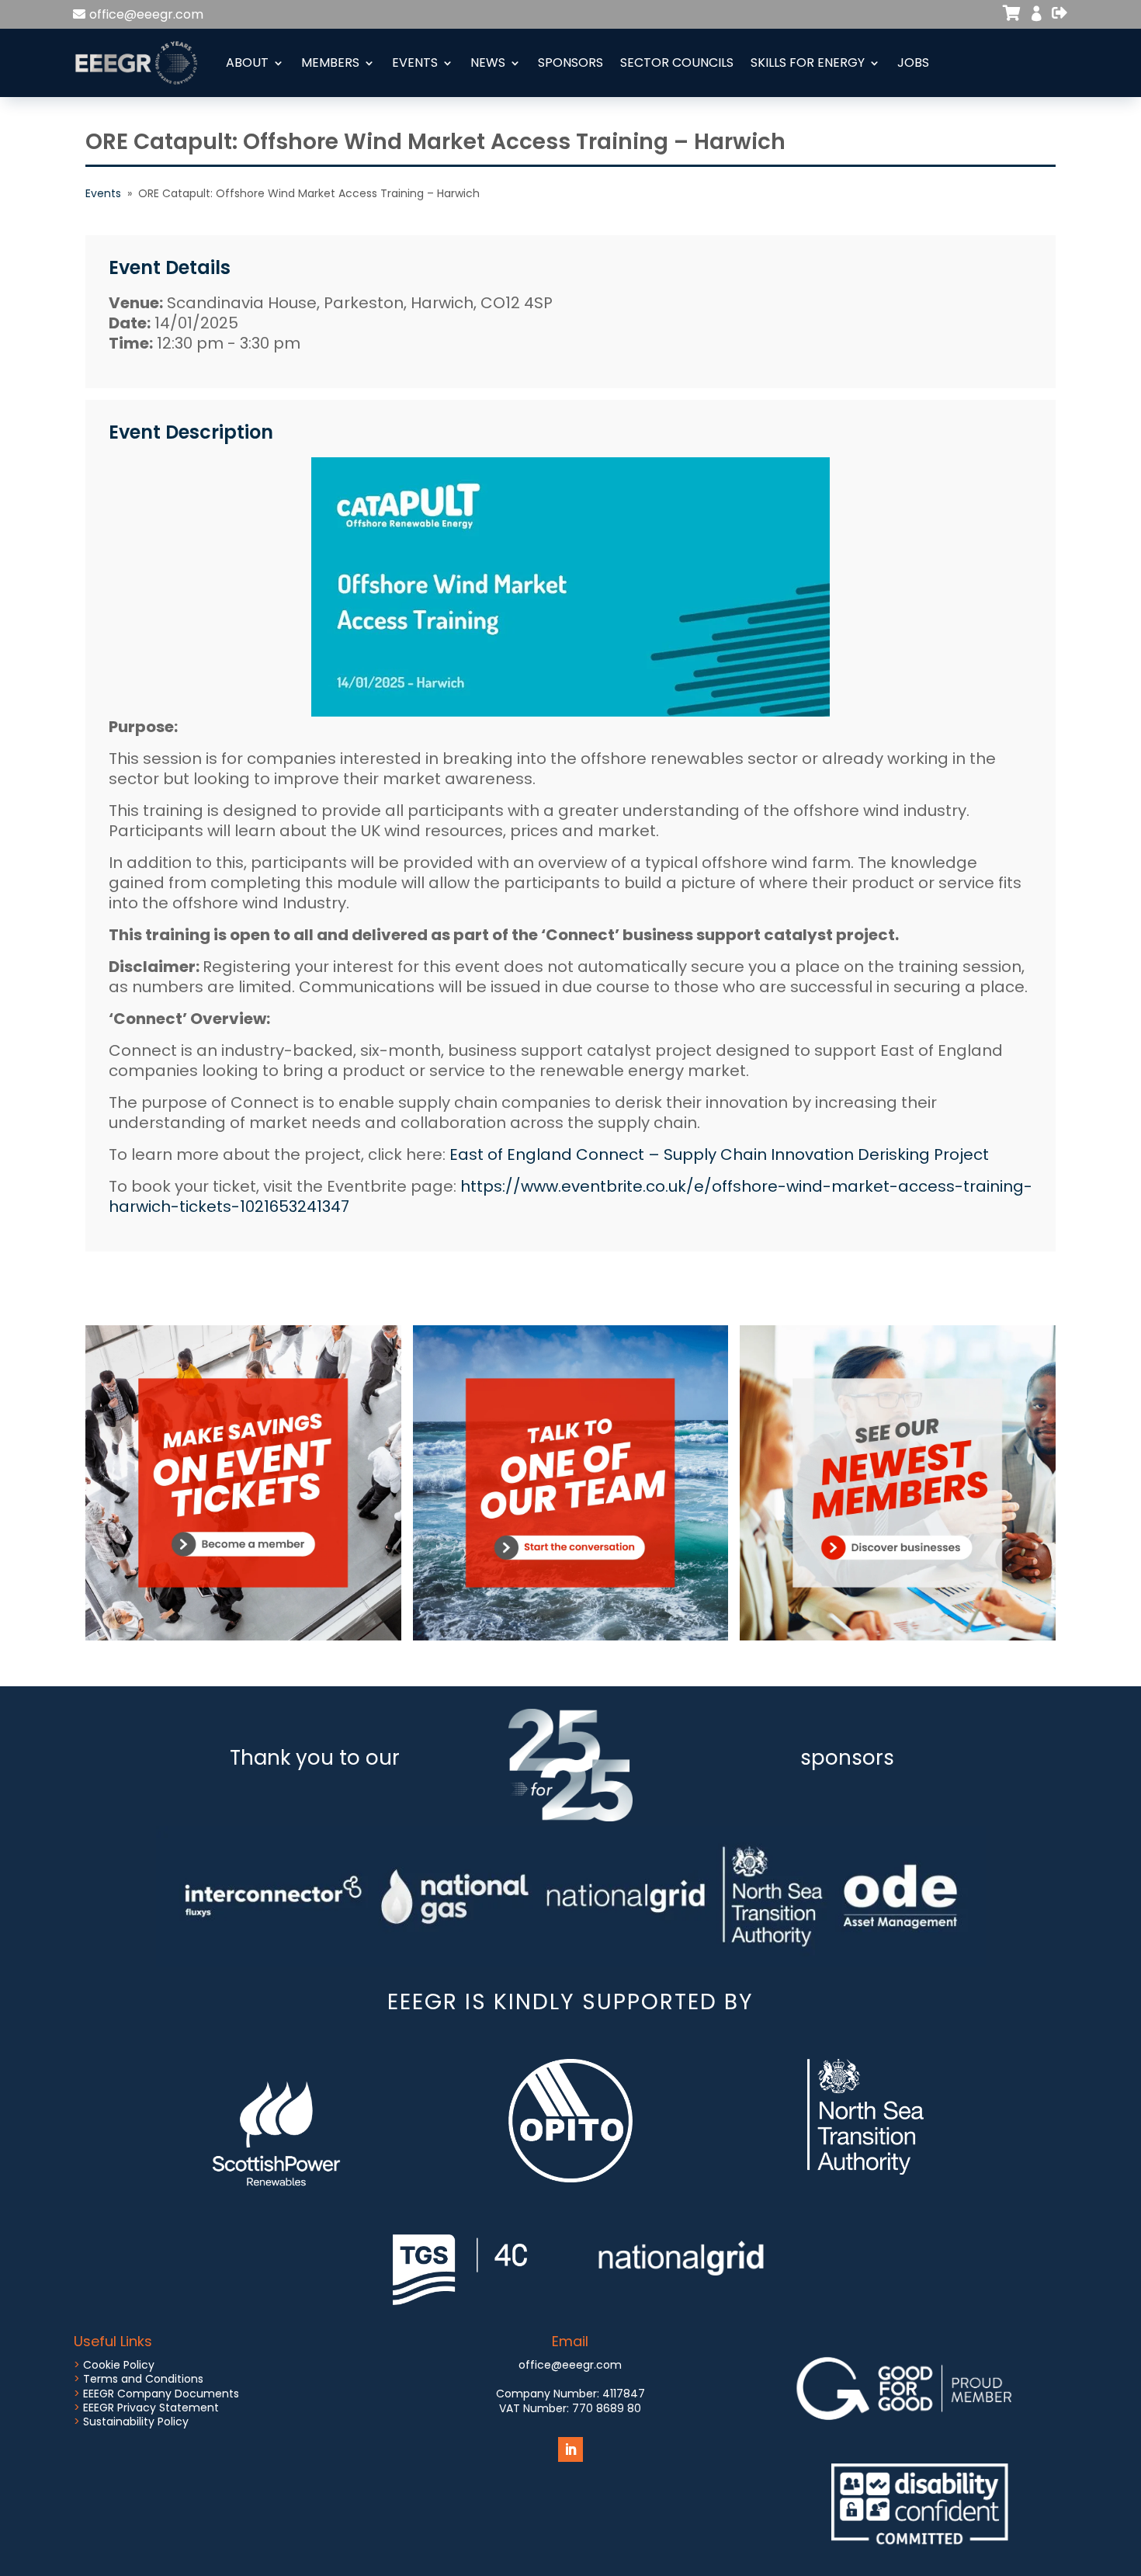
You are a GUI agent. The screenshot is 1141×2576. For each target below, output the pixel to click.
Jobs (913, 62)
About (247, 62)
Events (415, 62)
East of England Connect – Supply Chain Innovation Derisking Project (719, 1154)
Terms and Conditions (143, 2379)
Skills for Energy (808, 62)
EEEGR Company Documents (161, 2394)
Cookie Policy (119, 2365)
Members (330, 62)
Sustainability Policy (136, 2422)
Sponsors (570, 62)
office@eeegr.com (146, 14)
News (488, 62)
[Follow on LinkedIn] (570, 2449)
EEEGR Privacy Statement (151, 2408)
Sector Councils (677, 62)
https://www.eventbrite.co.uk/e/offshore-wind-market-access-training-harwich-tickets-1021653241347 (570, 1196)
